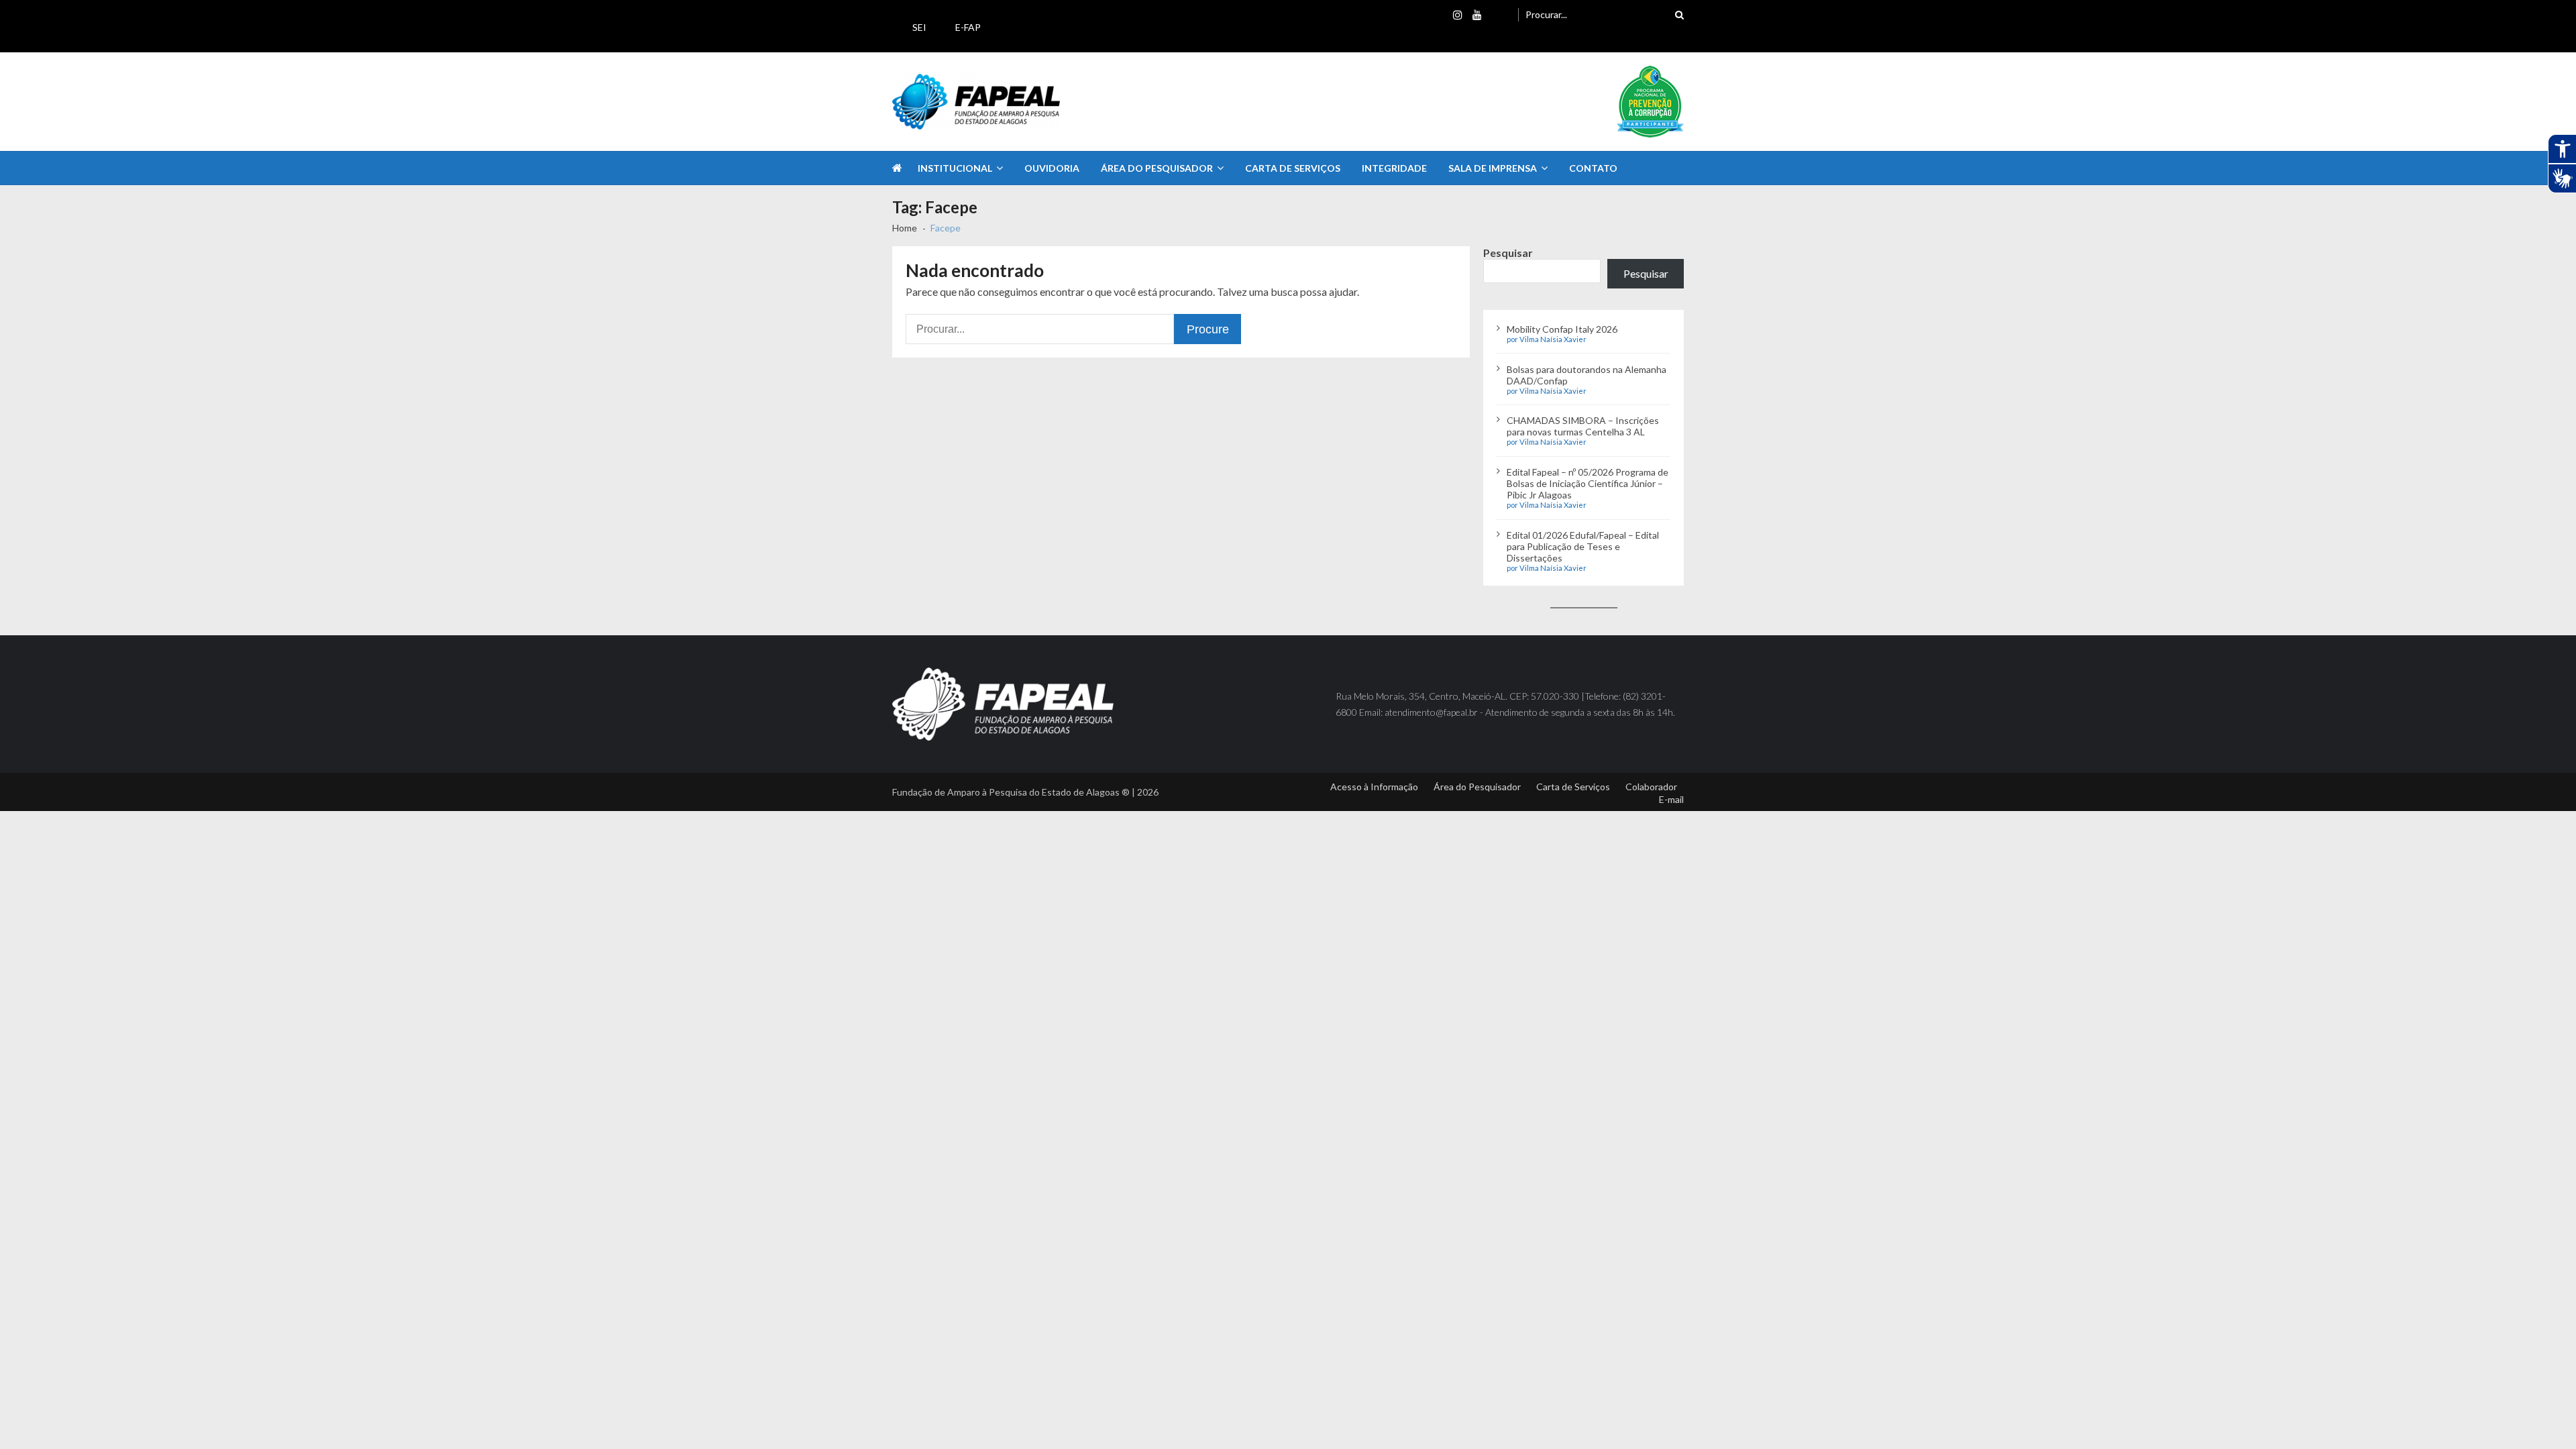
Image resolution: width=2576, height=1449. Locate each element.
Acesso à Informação (1374, 787)
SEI (919, 27)
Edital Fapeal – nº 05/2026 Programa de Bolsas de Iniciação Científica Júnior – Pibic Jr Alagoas (1588, 483)
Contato (1593, 168)
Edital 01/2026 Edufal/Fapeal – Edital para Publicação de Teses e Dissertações (1583, 546)
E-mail (1671, 799)
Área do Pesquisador (1157, 168)
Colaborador (1651, 787)
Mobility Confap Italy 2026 (1562, 329)
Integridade (1394, 168)
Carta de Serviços (1293, 168)
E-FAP (968, 27)
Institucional (955, 168)
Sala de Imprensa (1493, 168)
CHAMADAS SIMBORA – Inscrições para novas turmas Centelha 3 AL (1583, 426)
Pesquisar (1508, 253)
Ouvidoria (1052, 168)
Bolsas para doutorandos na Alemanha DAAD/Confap (1587, 375)
